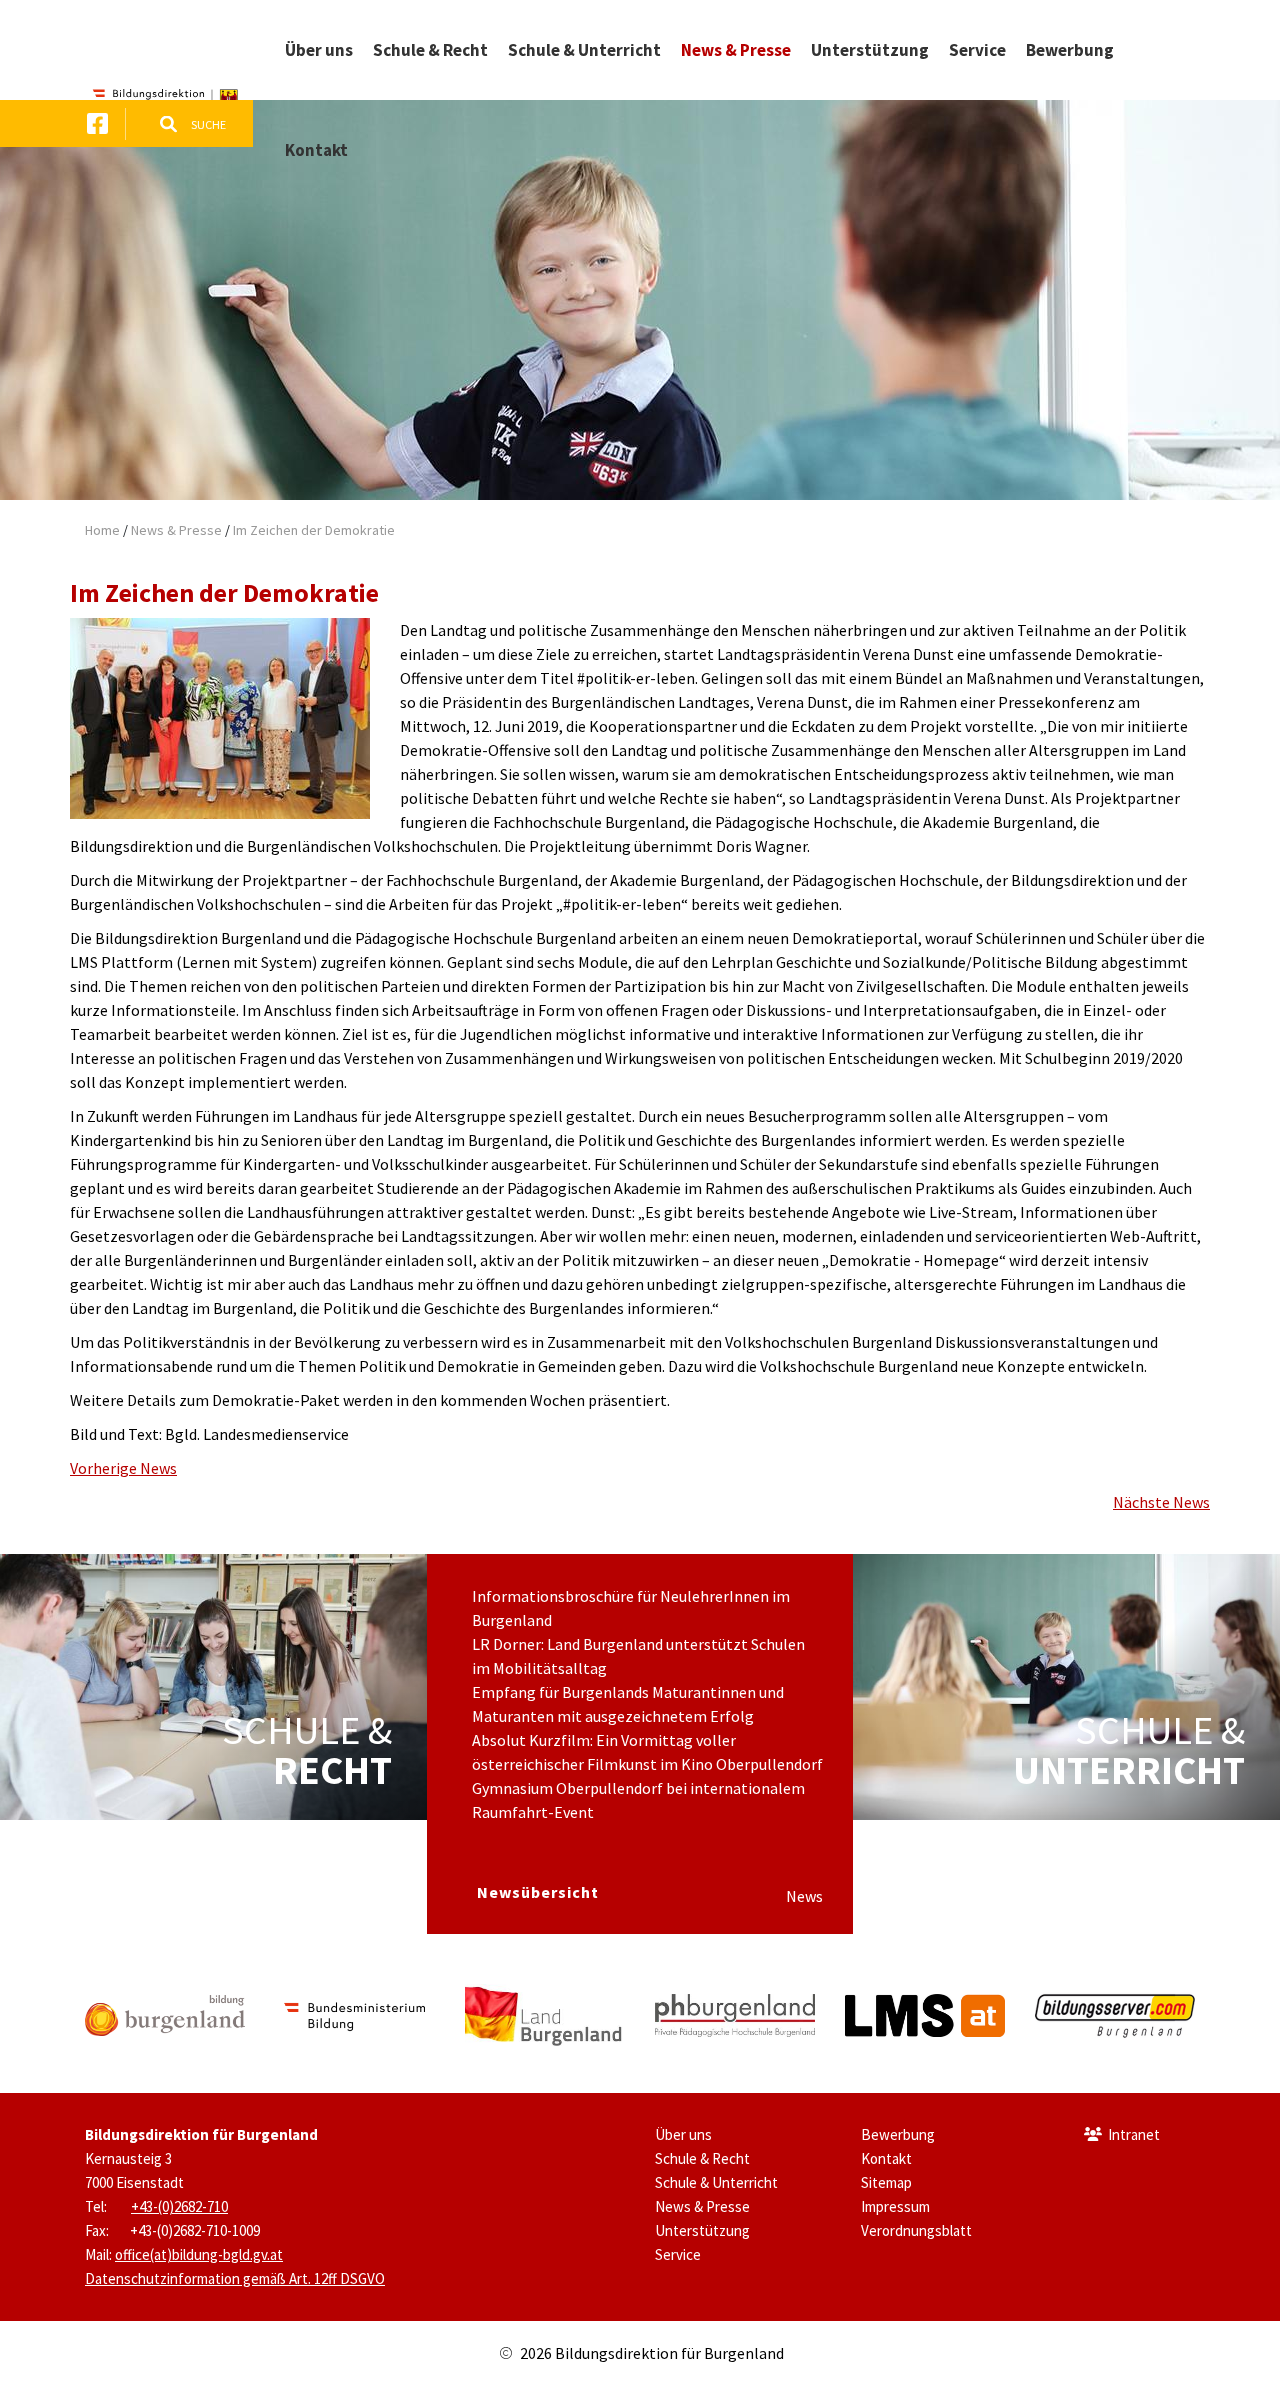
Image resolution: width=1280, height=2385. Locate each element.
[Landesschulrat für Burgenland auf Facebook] (97, 123)
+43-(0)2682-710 (179, 2206)
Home (102, 530)
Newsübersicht (538, 1892)
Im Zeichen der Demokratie (314, 530)
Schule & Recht (702, 2158)
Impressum (895, 2206)
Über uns (683, 2134)
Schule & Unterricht (716, 2182)
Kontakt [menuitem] (316, 150)
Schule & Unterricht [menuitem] (584, 50)
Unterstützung (702, 2230)
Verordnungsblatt (916, 2230)
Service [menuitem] (977, 50)
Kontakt (886, 2158)
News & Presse (176, 530)
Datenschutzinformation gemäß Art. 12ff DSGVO (235, 2278)
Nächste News (1161, 1502)
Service (678, 2254)
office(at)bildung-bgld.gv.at (199, 2254)
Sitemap (886, 2182)
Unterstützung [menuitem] (870, 50)
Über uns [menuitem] (319, 50)
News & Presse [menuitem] (736, 50)
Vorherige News (123, 1468)
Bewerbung (898, 2134)
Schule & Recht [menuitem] (430, 50)
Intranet (1134, 2134)
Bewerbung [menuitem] (1070, 50)
